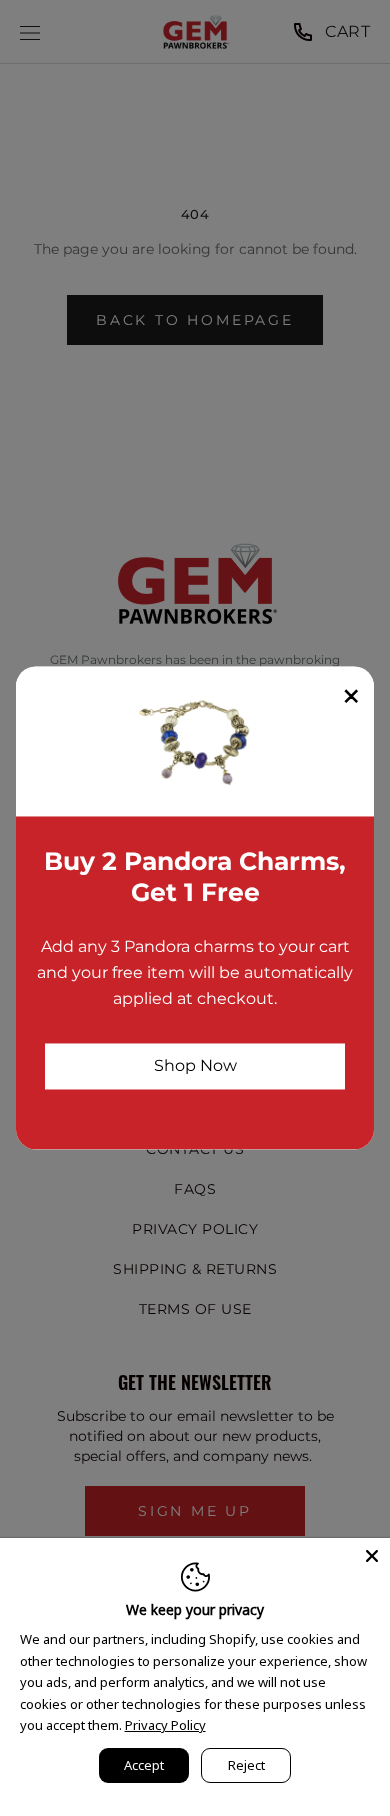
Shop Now (195, 1065)
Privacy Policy (165, 1725)
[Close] (372, 1556)
